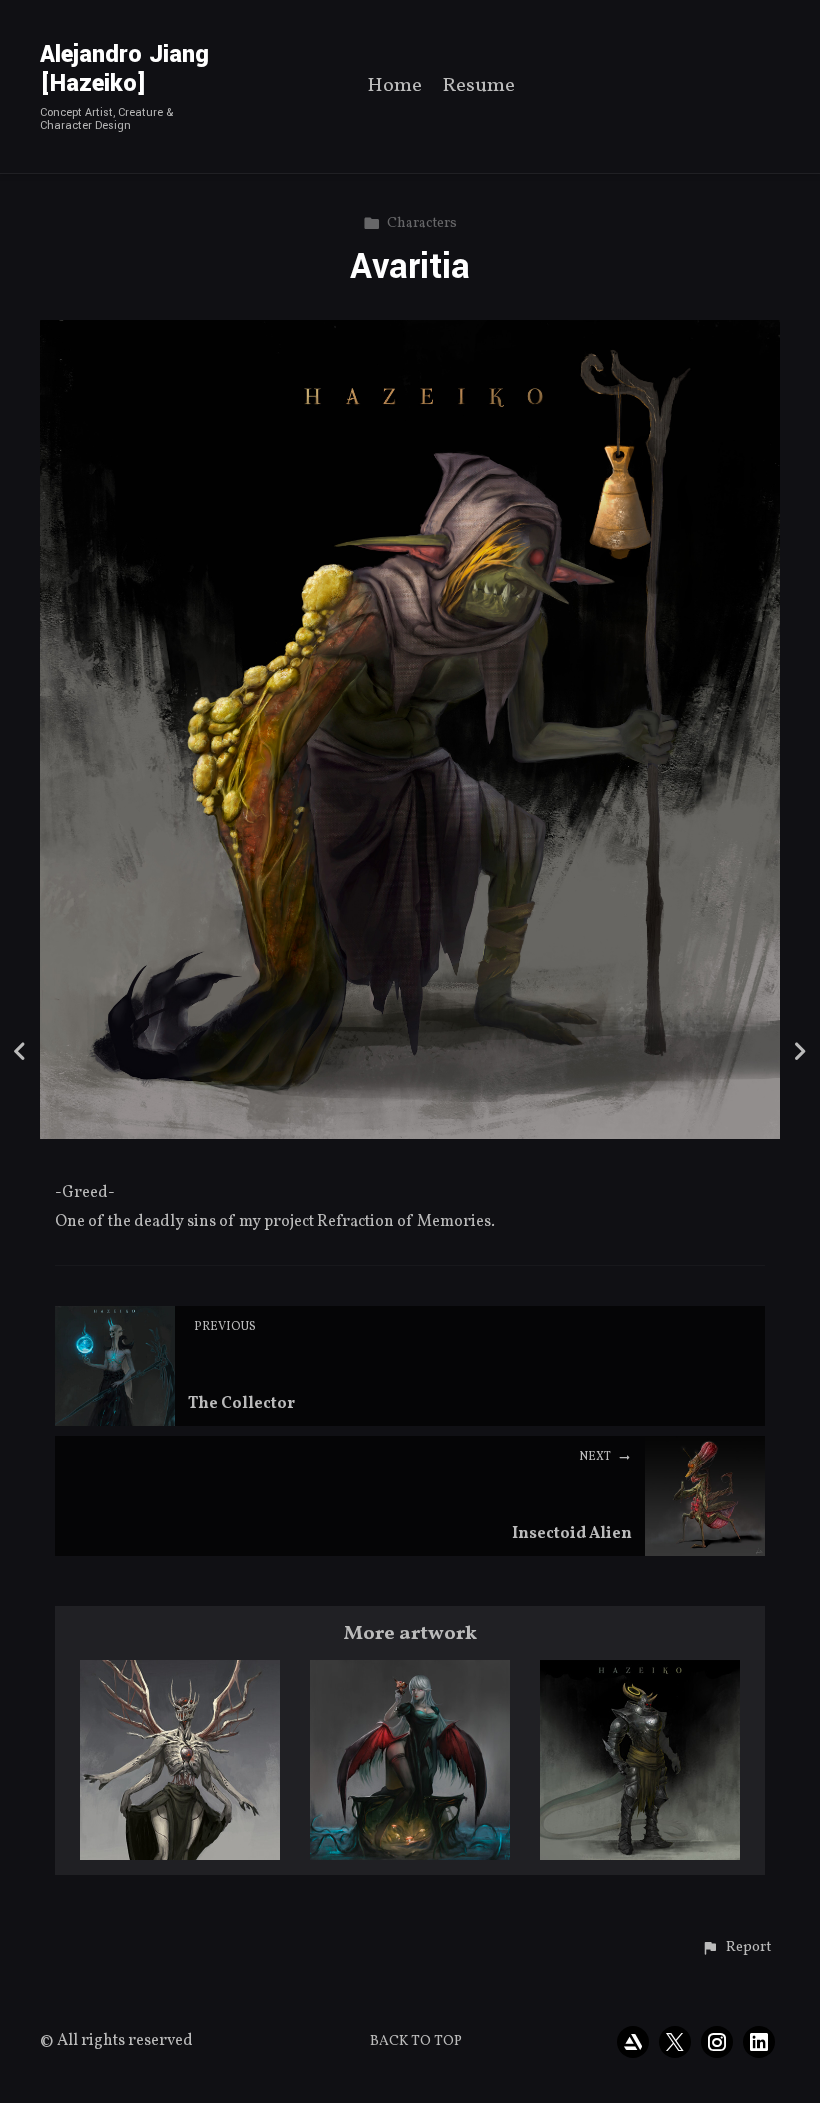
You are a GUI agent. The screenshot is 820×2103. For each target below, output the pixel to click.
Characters (422, 223)
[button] (736, 1948)
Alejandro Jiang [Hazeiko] (124, 69)
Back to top (416, 2041)
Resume (478, 87)
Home (394, 87)
